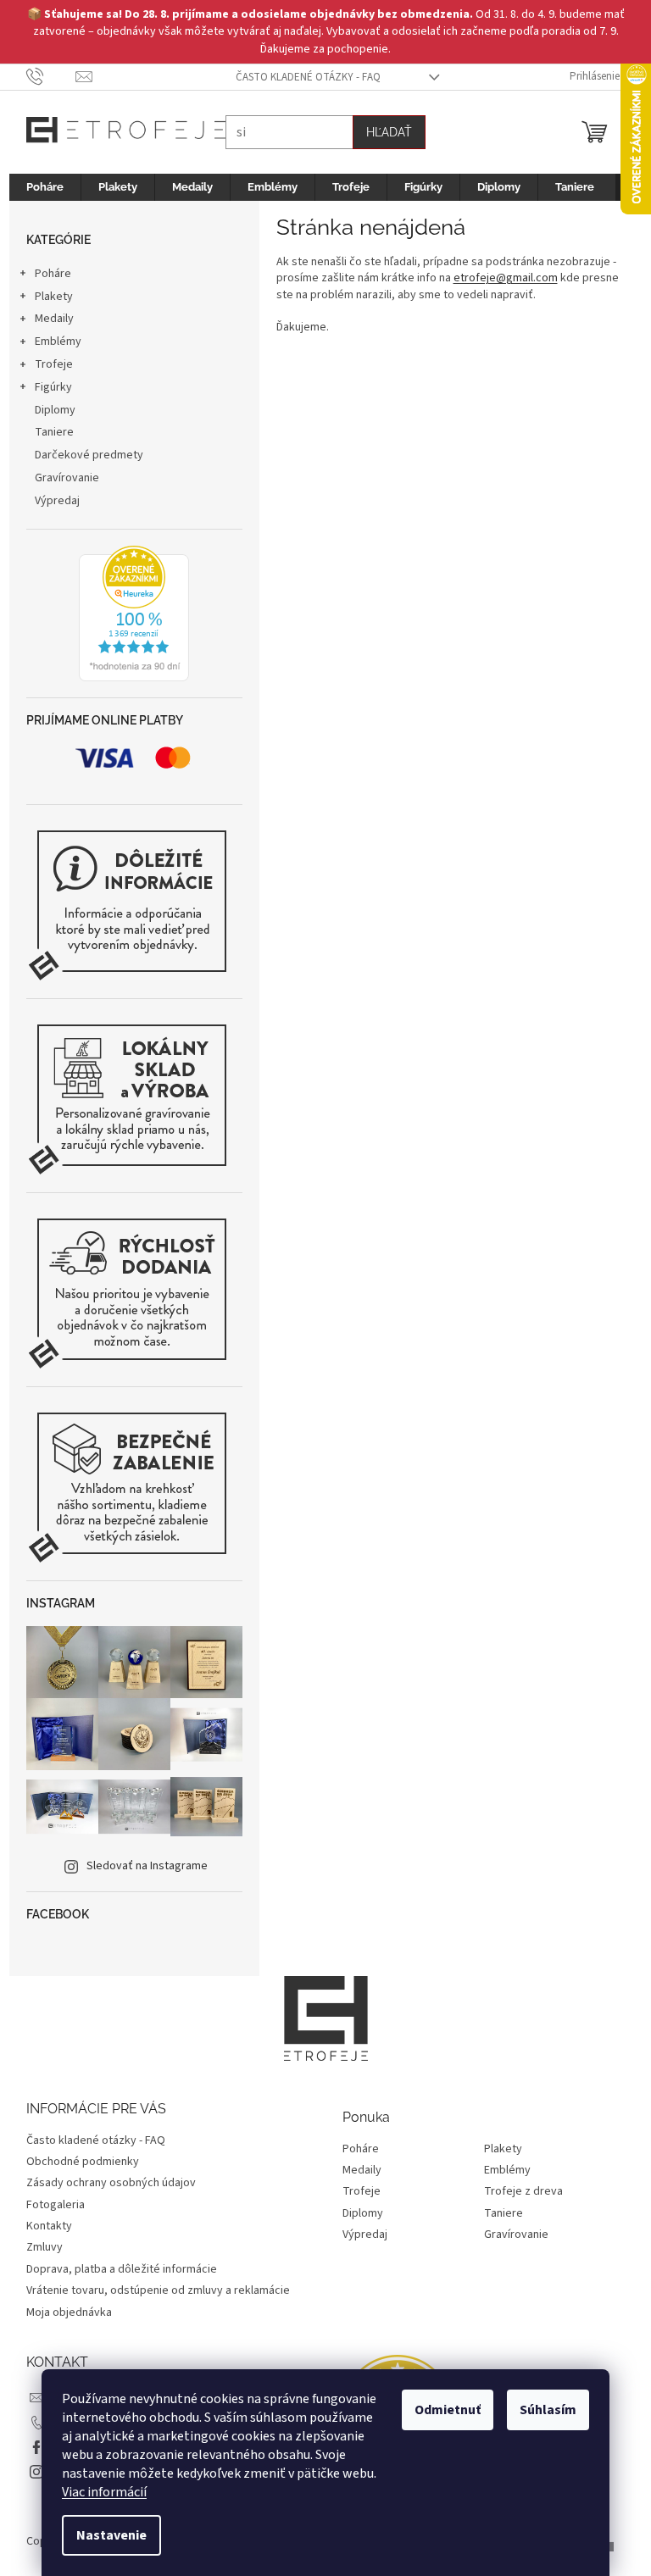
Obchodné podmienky (76, 2162)
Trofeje (47, 364)
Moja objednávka (62, 2312)
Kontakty (42, 2226)
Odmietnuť (442, 2410)
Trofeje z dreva (517, 2192)
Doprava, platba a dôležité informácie (115, 2269)
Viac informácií (98, 2492)
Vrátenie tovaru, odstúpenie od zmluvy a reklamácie (151, 2290)
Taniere (47, 432)
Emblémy (51, 341)
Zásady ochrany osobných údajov (104, 2183)
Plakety (47, 297)
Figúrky (47, 387)
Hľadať (382, 132)
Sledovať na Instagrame (140, 1866)
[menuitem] (38, 187)
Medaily (47, 319)
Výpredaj (50, 501)
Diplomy (48, 410)
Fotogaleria (49, 2205)
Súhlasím (542, 2410)
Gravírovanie (60, 478)
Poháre (46, 274)
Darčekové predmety (82, 455)
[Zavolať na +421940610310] (45, 76)
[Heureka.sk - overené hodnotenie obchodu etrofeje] (128, 613)
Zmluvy (38, 2247)
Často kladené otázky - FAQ (302, 77)
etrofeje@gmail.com (499, 278)
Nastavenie (106, 2535)
